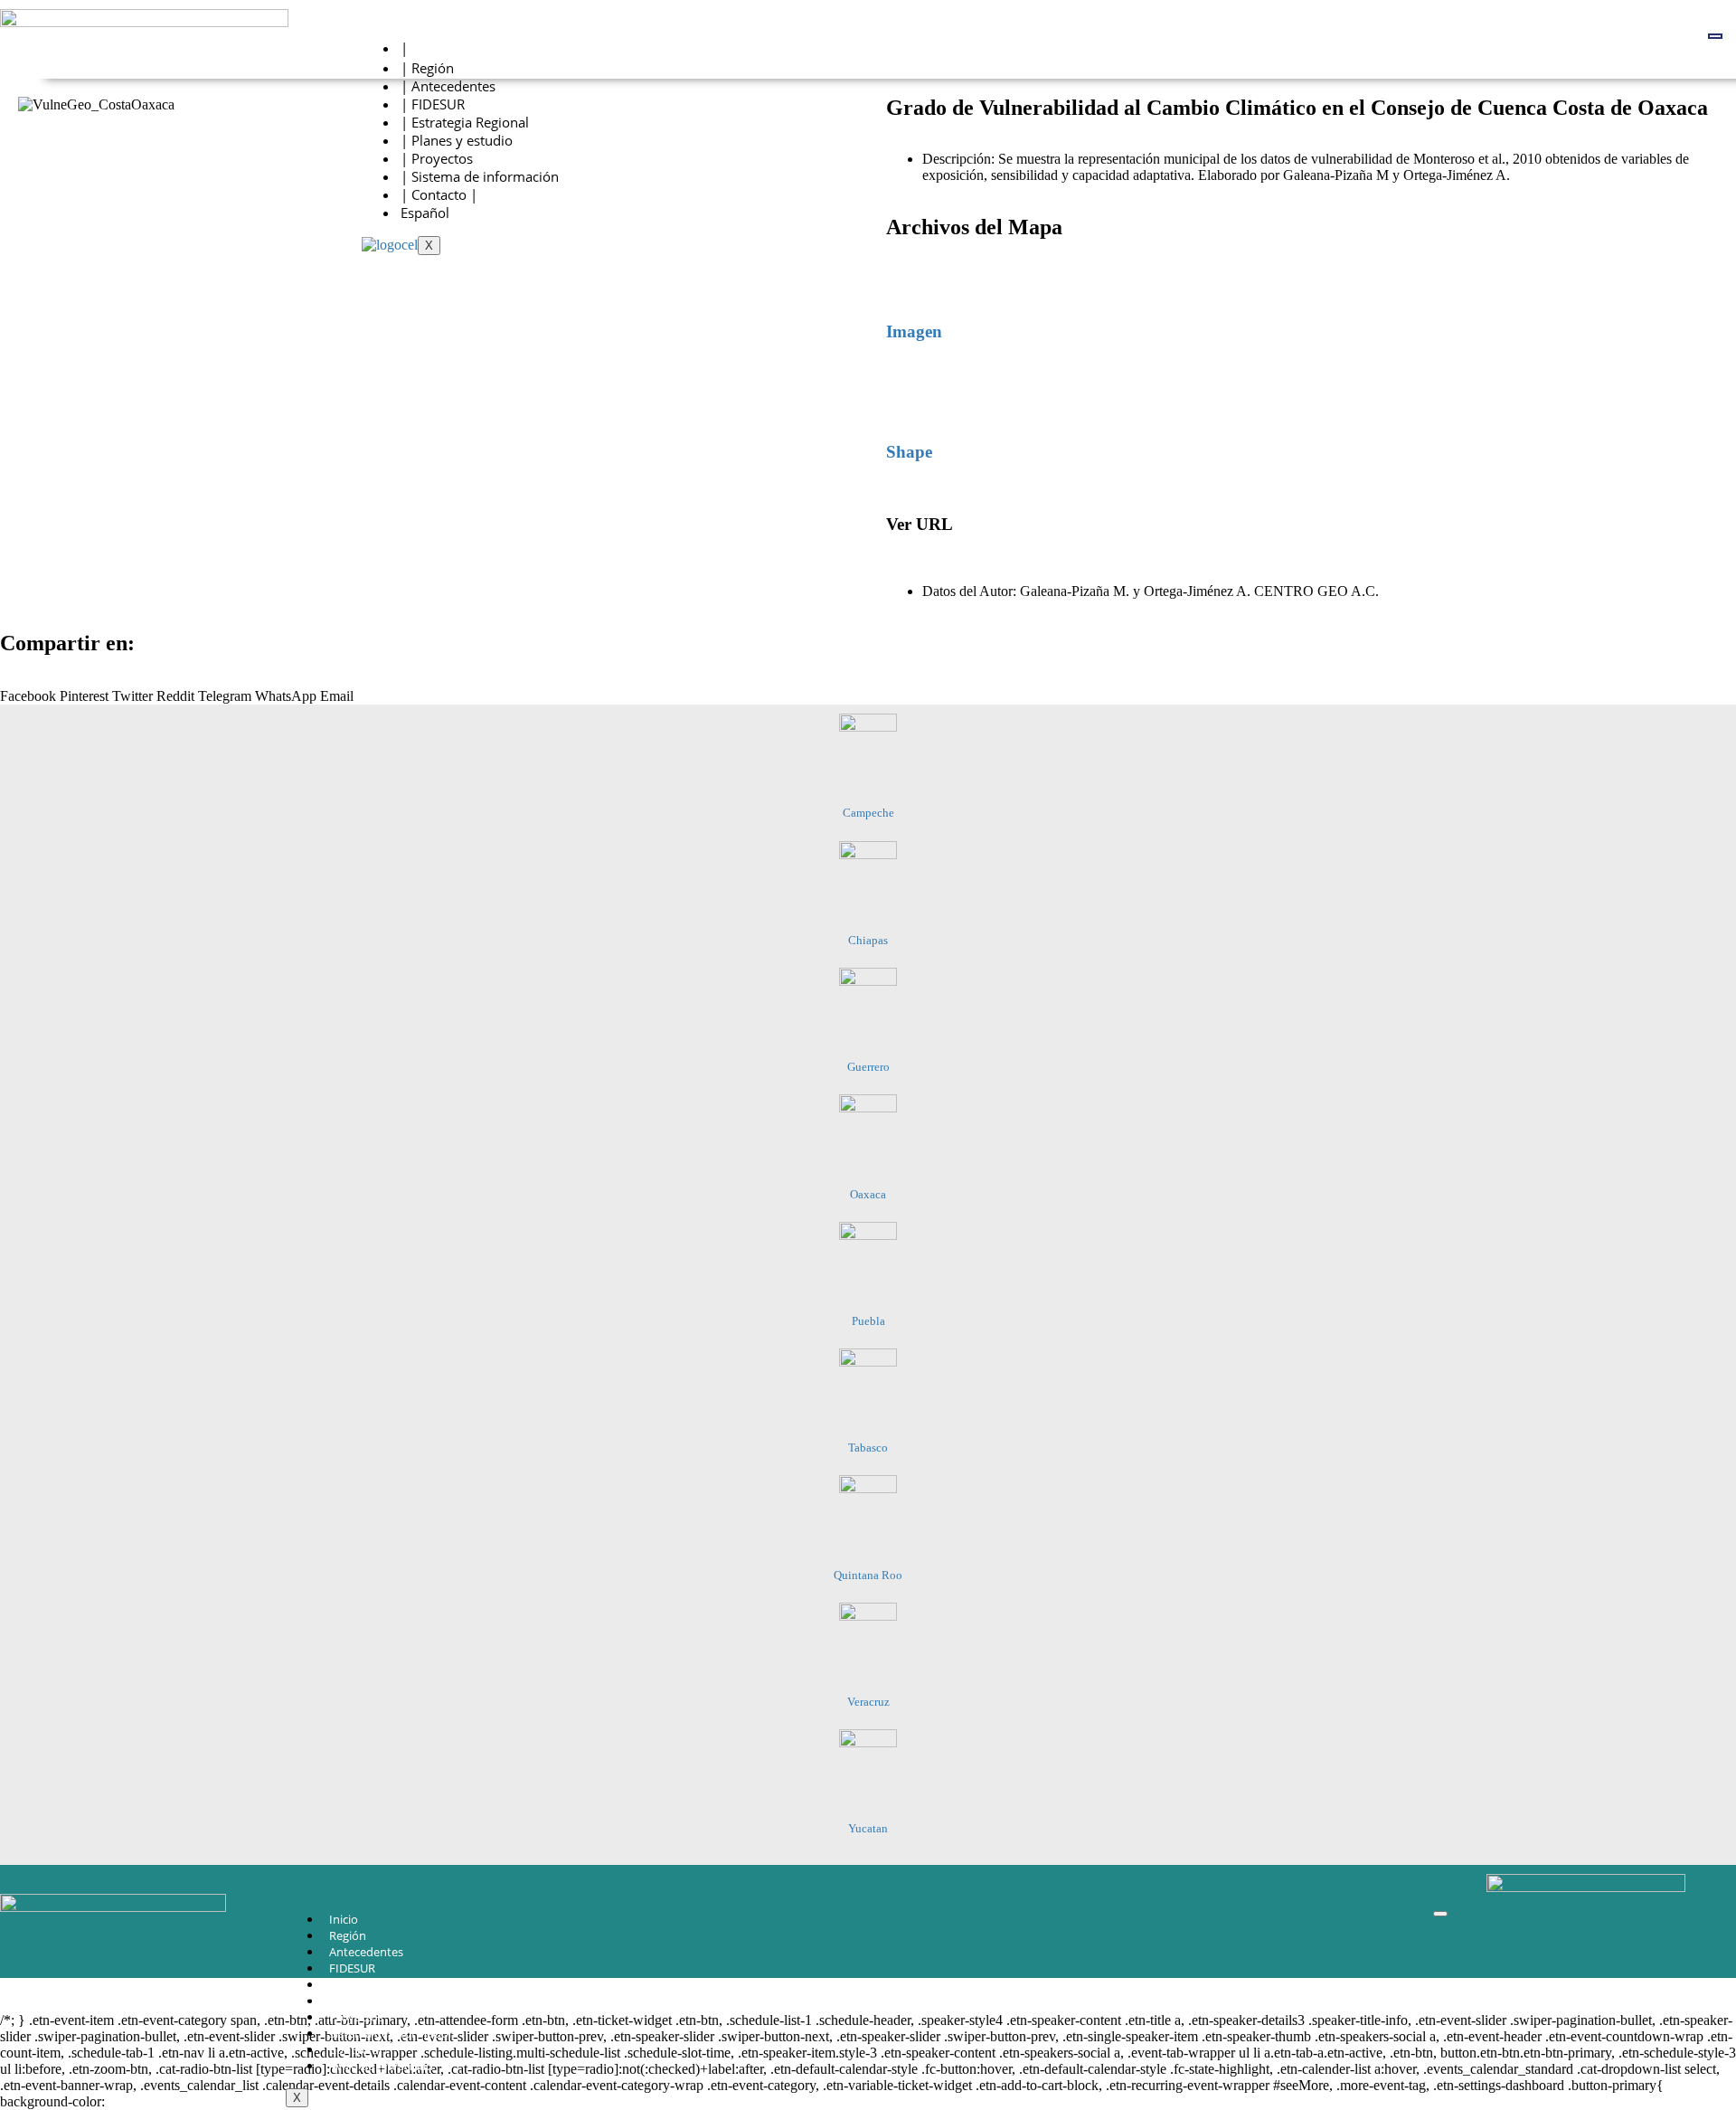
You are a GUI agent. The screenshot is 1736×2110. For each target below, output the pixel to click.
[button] (28, 688)
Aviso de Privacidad (381, 2066)
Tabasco (868, 1448)
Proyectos (356, 2017)
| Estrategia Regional (465, 122)
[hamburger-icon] (1715, 36)
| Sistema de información (480, 176)
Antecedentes (366, 1952)
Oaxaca (868, 1194)
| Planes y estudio (457, 140)
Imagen (914, 331)
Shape (909, 452)
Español (425, 213)
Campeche (868, 813)
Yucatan (868, 1828)
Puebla (868, 1321)
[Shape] (909, 399)
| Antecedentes (448, 86)
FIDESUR (352, 1968)
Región (348, 1935)
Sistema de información (392, 2033)
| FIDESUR (433, 104)
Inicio (344, 1919)
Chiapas (868, 940)
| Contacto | (439, 194)
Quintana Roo (868, 1575)
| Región (427, 68)
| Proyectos (437, 158)
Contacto (354, 2049)
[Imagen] (909, 279)
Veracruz (868, 1702)
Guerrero (868, 1067)
